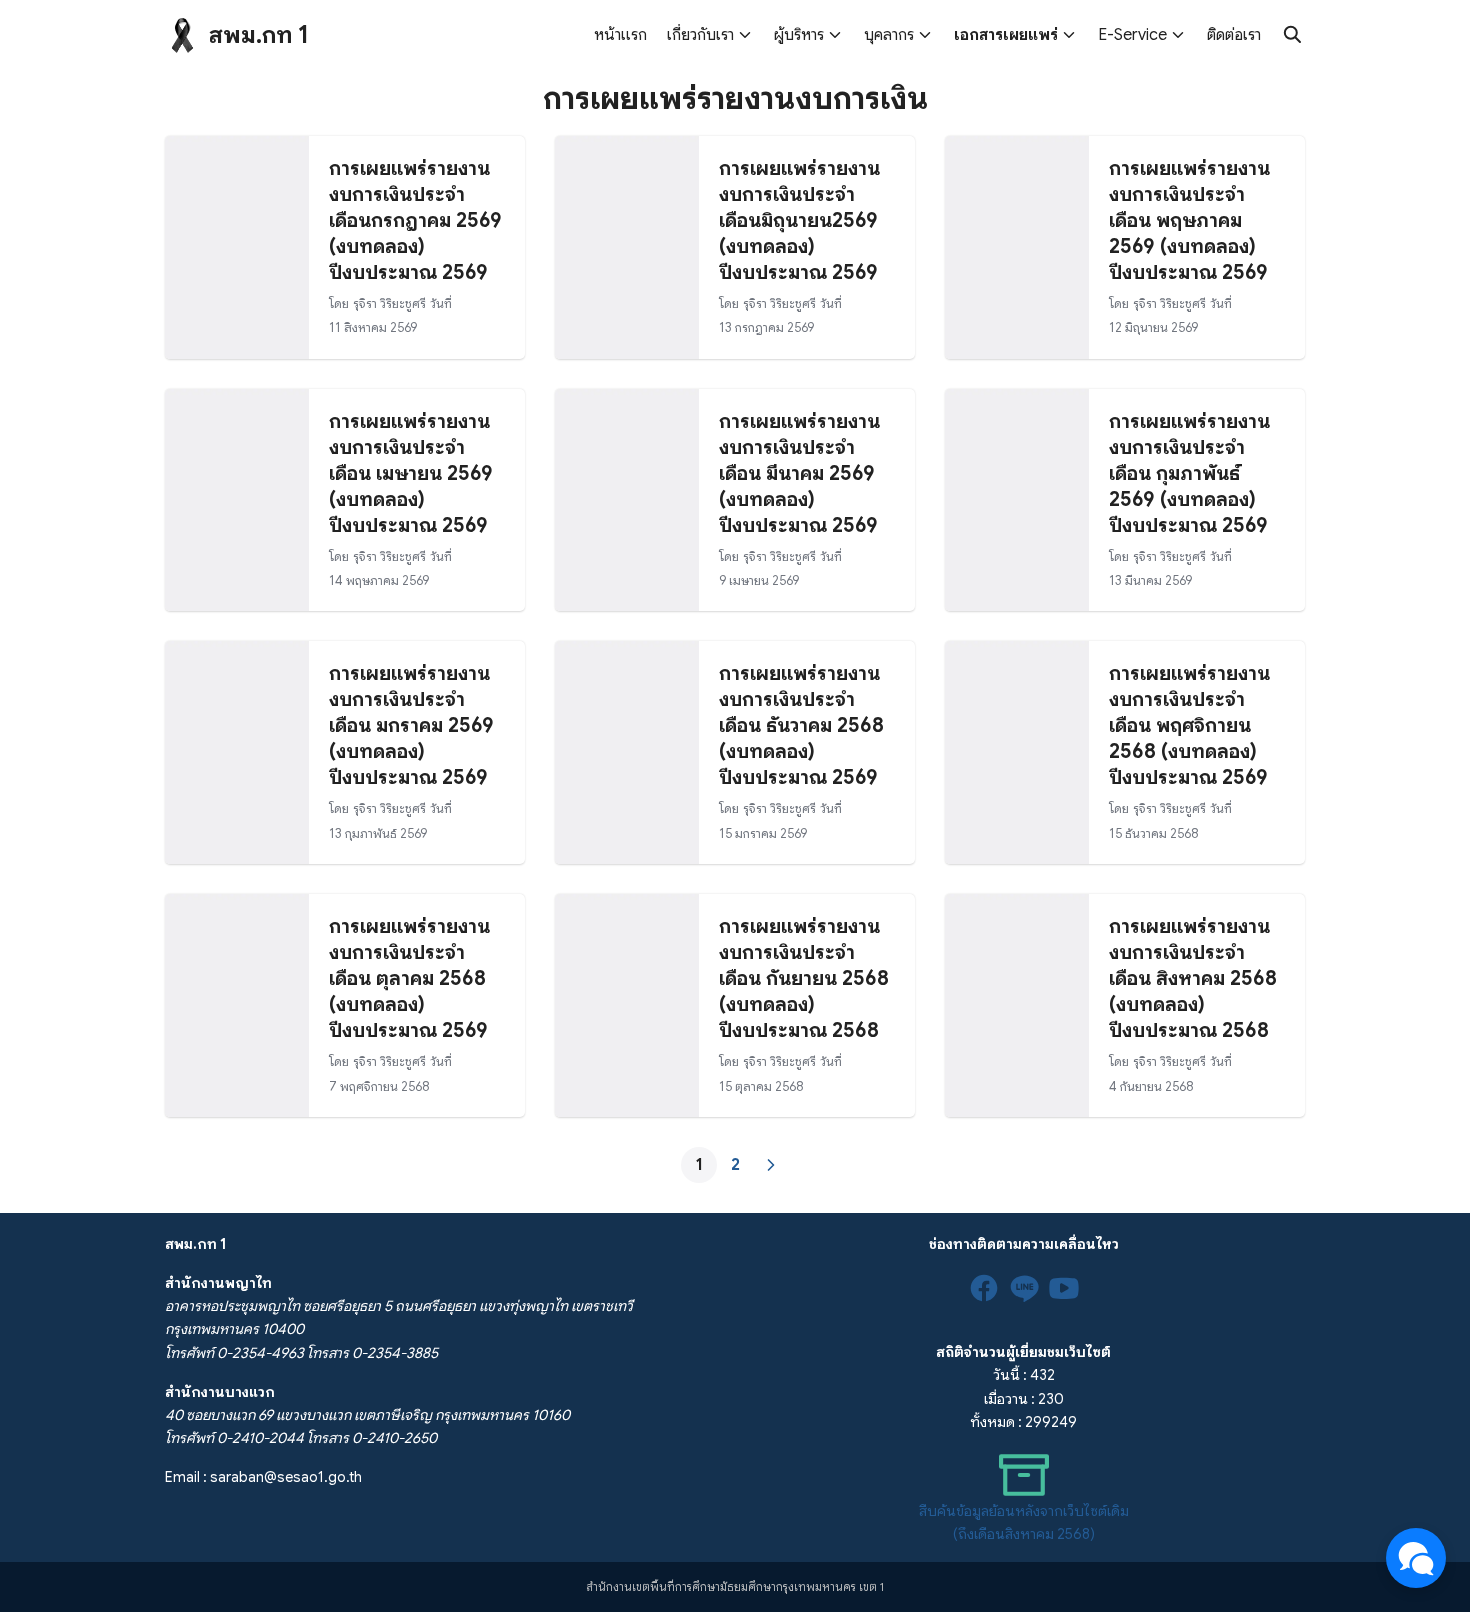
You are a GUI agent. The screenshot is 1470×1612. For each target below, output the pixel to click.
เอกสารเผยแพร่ (1006, 35)
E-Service (1132, 35)
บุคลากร (889, 35)
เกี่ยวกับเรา (700, 35)
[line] (1024, 1288)
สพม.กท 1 (259, 35)
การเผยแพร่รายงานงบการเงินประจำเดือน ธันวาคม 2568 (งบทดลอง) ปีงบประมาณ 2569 (801, 725)
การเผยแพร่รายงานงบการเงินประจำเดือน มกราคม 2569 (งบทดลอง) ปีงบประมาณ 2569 (411, 725)
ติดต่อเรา (1234, 35)
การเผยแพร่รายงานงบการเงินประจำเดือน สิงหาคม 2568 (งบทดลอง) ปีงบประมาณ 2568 (1193, 978)
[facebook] (984, 1288)
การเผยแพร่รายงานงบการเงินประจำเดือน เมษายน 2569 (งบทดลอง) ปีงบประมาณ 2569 (411, 473)
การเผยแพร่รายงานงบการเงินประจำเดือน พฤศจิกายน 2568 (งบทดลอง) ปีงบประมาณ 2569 (1189, 725)
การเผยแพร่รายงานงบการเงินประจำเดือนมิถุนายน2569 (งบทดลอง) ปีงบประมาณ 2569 (799, 220)
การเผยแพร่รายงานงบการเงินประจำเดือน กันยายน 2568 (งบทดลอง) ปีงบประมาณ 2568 (804, 978)
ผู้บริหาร (799, 35)
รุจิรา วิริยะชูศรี (389, 304)
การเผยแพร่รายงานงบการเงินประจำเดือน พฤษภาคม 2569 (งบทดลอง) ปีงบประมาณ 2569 (1189, 220)
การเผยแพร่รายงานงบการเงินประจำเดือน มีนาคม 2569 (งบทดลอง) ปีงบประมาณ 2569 (799, 473)
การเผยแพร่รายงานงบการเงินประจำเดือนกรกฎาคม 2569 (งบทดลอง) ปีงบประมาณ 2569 (415, 220)
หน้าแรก (620, 35)
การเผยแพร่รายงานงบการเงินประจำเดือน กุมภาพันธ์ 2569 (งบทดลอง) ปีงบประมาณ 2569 (1189, 473)
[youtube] (1064, 1288)
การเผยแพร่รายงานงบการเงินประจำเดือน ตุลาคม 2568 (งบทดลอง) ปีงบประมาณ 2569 (409, 978)
